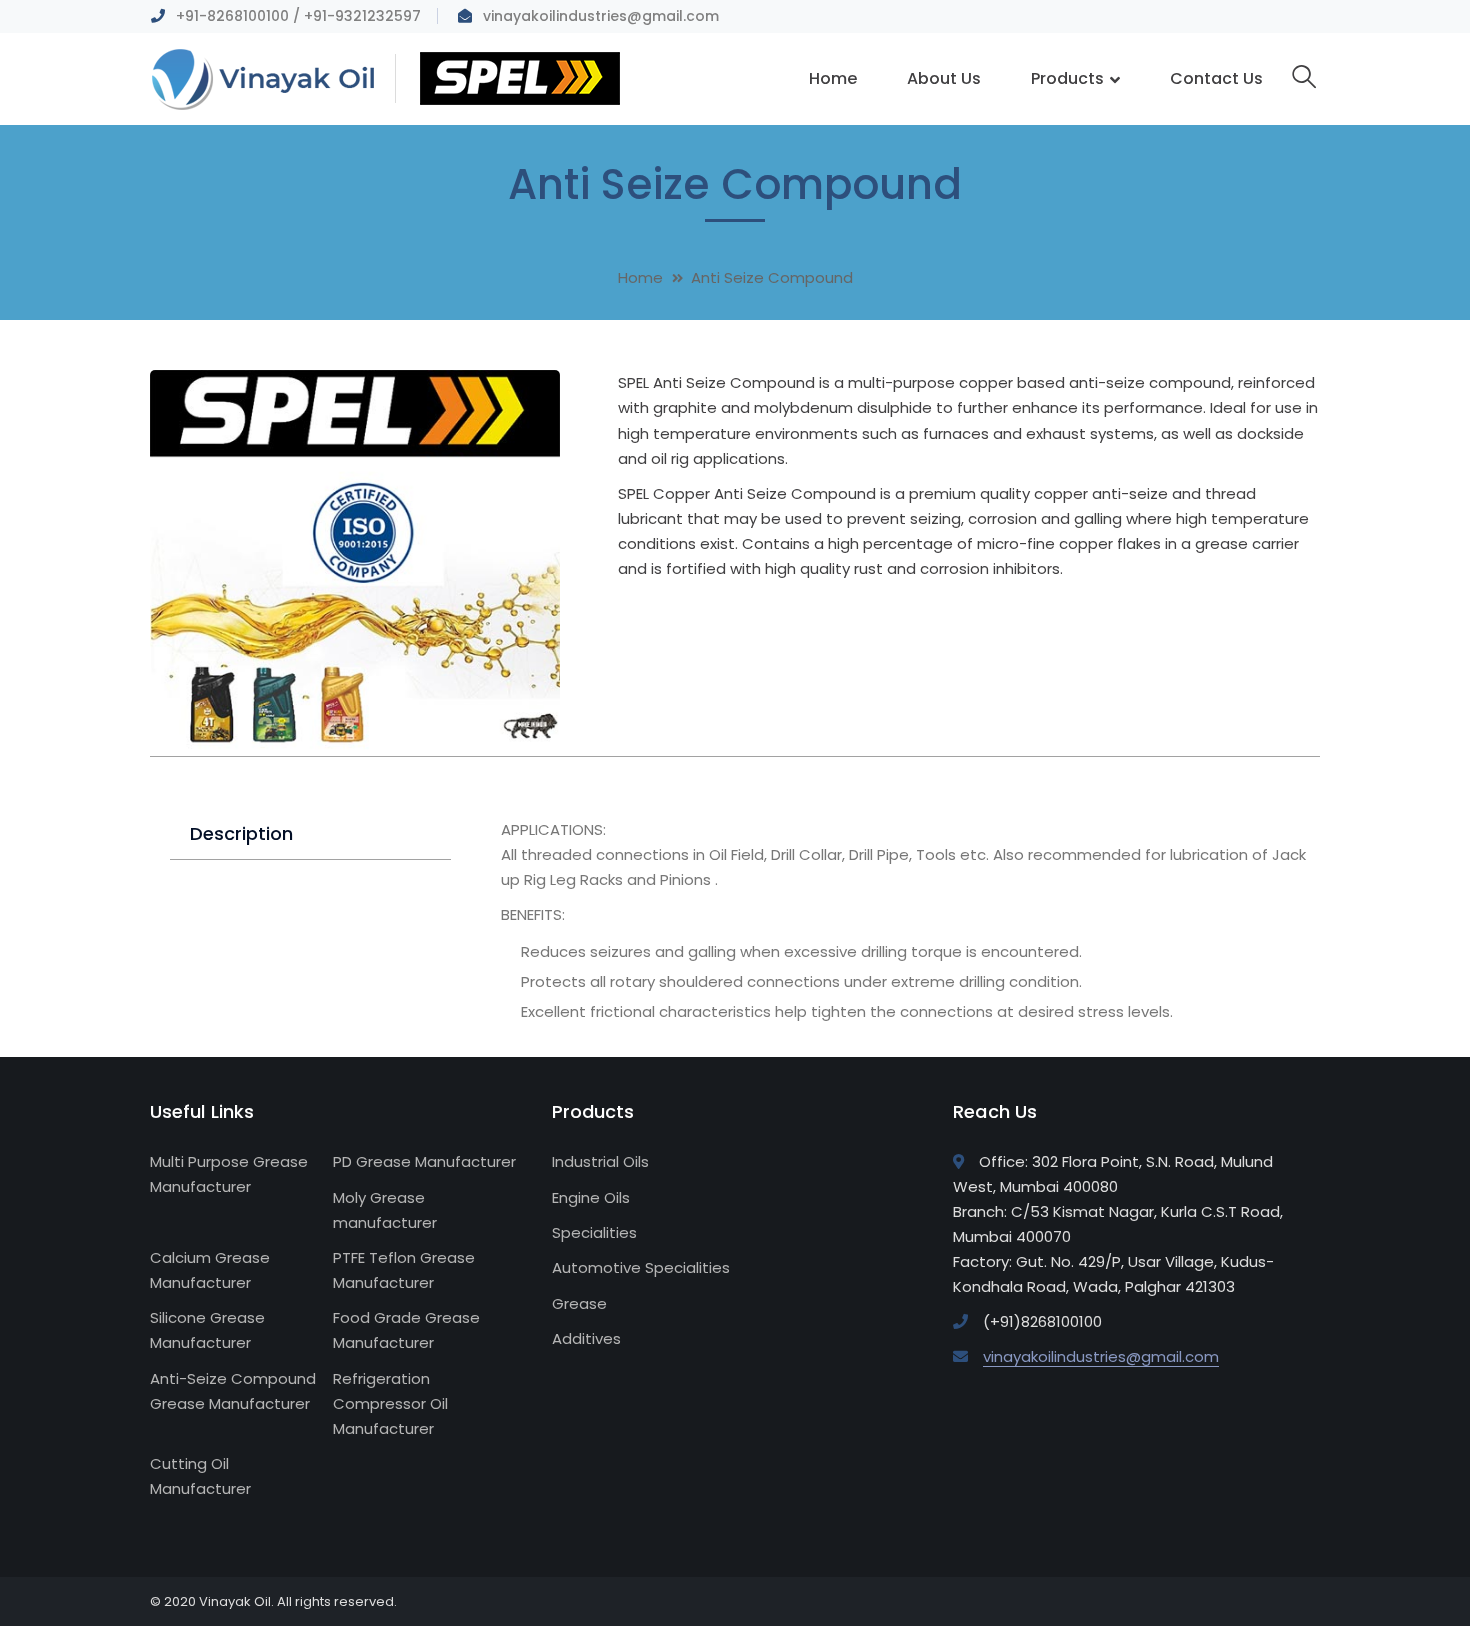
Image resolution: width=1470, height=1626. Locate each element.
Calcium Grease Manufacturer (210, 1270)
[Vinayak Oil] (385, 77)
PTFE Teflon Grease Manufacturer (404, 1270)
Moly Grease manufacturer (385, 1210)
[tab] (310, 834)
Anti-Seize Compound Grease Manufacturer (233, 1391)
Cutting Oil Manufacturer (200, 1476)
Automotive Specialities (641, 1267)
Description (241, 833)
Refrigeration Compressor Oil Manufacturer (390, 1403)
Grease (579, 1303)
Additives (586, 1338)
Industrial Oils (600, 1161)
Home (640, 277)
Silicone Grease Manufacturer (207, 1330)
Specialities (594, 1232)
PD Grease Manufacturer (424, 1161)
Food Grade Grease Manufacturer (406, 1330)
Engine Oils (591, 1197)
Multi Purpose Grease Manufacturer (229, 1174)
